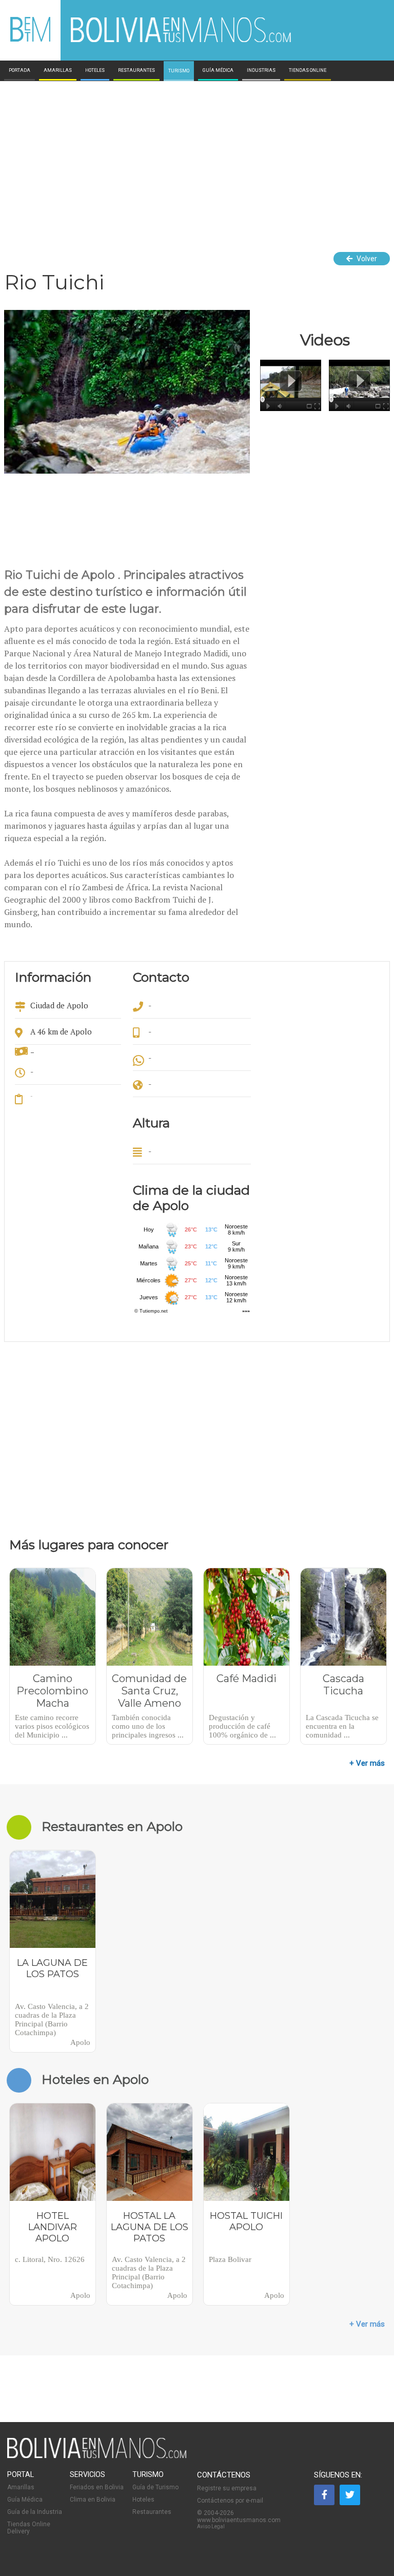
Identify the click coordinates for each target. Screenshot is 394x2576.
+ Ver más (367, 1763)
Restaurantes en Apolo (112, 1826)
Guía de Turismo (155, 2487)
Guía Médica (25, 2500)
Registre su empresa (227, 2488)
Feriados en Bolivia (97, 2487)
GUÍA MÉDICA (218, 70)
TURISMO (179, 71)
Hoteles (143, 2500)
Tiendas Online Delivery (29, 2528)
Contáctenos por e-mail (230, 2501)
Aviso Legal (211, 2526)
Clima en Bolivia (93, 2500)
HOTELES (95, 70)
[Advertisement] (197, 158)
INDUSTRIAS (261, 70)
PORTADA (19, 70)
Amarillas (21, 2487)
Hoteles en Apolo (95, 2079)
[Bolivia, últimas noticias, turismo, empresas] (97, 2456)
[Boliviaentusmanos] (30, 40)
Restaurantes (152, 2512)
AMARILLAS (58, 70)
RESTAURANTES (136, 70)
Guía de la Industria (35, 2512)
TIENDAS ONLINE (308, 70)
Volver (366, 259)
